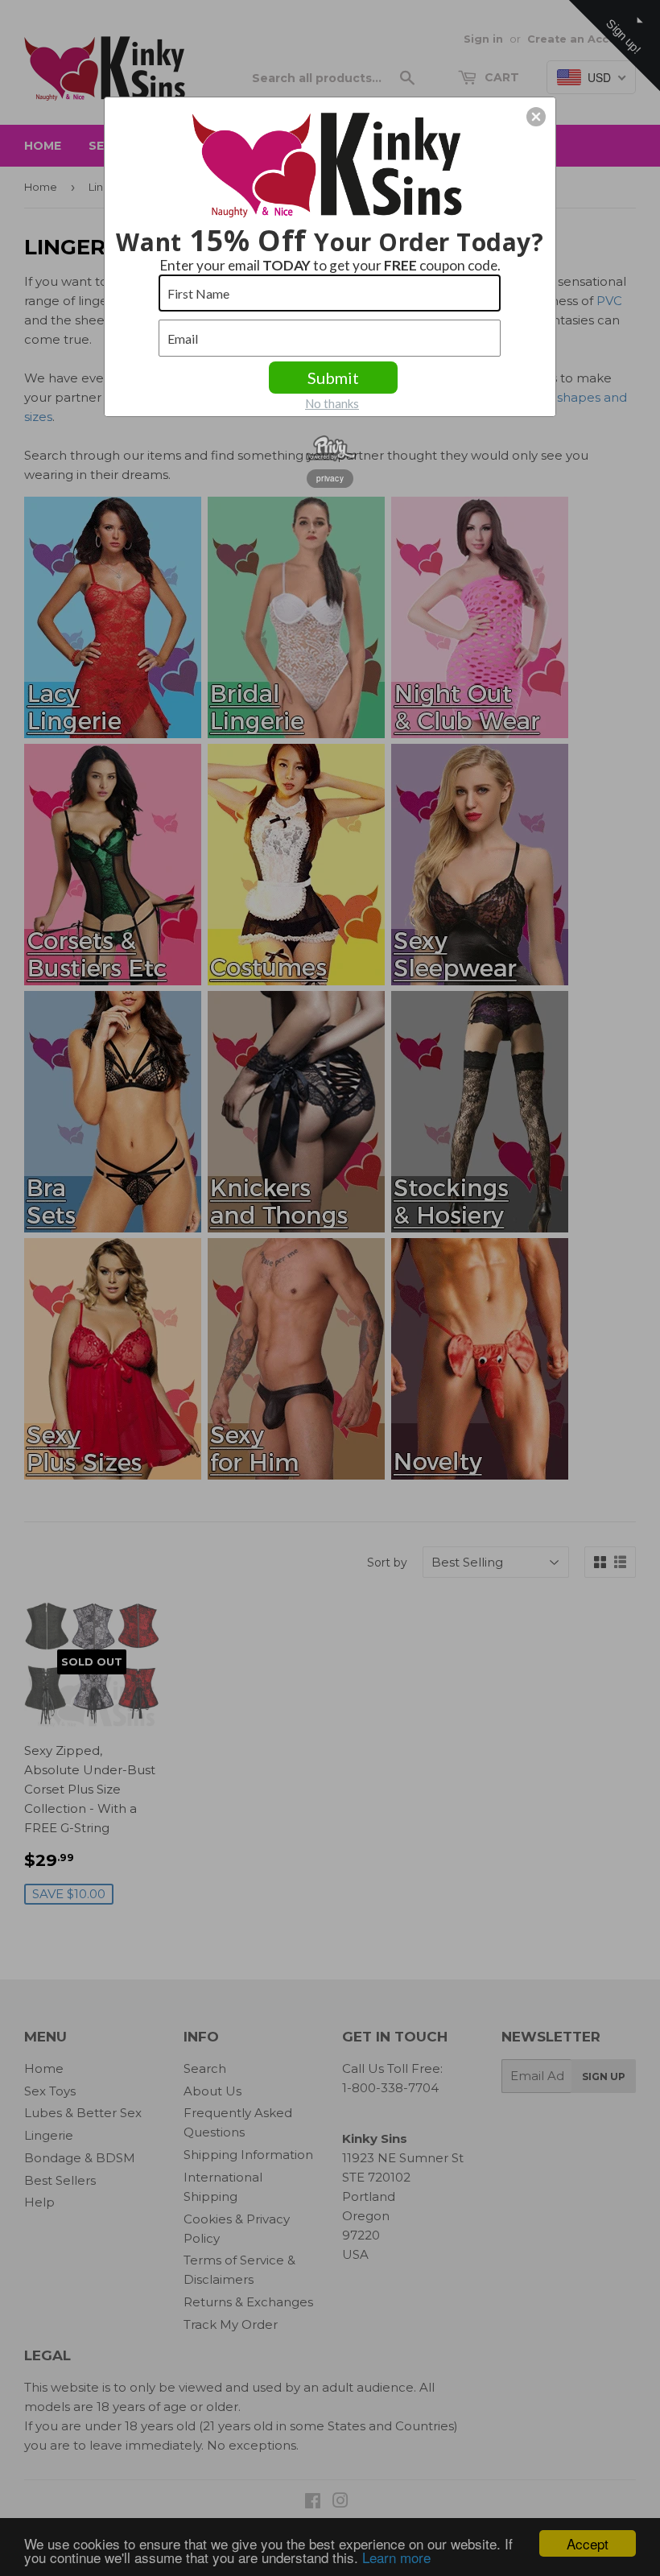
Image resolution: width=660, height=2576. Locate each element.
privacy (330, 478)
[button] (536, 117)
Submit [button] (333, 378)
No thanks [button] (332, 403)
